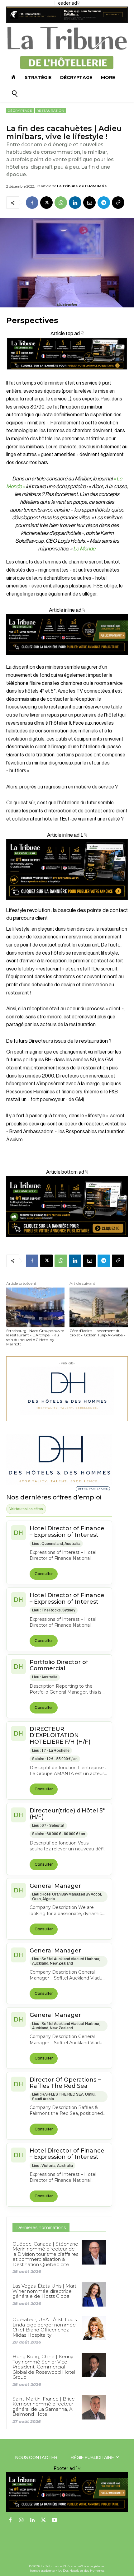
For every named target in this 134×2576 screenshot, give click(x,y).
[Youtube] (55, 2521)
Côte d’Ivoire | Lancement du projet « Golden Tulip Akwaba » (98, 1333)
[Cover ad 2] (67, 870)
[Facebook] (32, 203)
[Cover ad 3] (67, 659)
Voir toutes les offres (26, 1509)
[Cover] (67, 375)
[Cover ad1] (67, 1206)
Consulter (44, 1574)
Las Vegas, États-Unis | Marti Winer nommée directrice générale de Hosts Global (45, 2291)
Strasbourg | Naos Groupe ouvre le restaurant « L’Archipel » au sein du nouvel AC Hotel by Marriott (35, 1337)
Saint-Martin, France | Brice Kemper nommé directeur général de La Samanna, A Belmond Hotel (44, 2407)
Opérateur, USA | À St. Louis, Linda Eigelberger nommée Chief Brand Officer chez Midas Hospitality (45, 2327)
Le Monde (85, 549)
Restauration (50, 111)
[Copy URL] (118, 203)
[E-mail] (89, 203)
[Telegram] (104, 203)
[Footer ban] (67, 2492)
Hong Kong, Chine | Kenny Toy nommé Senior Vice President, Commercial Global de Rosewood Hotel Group (44, 2367)
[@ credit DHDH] (67, 21)
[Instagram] (22, 2521)
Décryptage (20, 111)
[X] (46, 203)
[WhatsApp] (61, 203)
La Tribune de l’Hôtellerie (82, 186)
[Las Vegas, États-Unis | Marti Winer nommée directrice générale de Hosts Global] (94, 2294)
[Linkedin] (75, 203)
